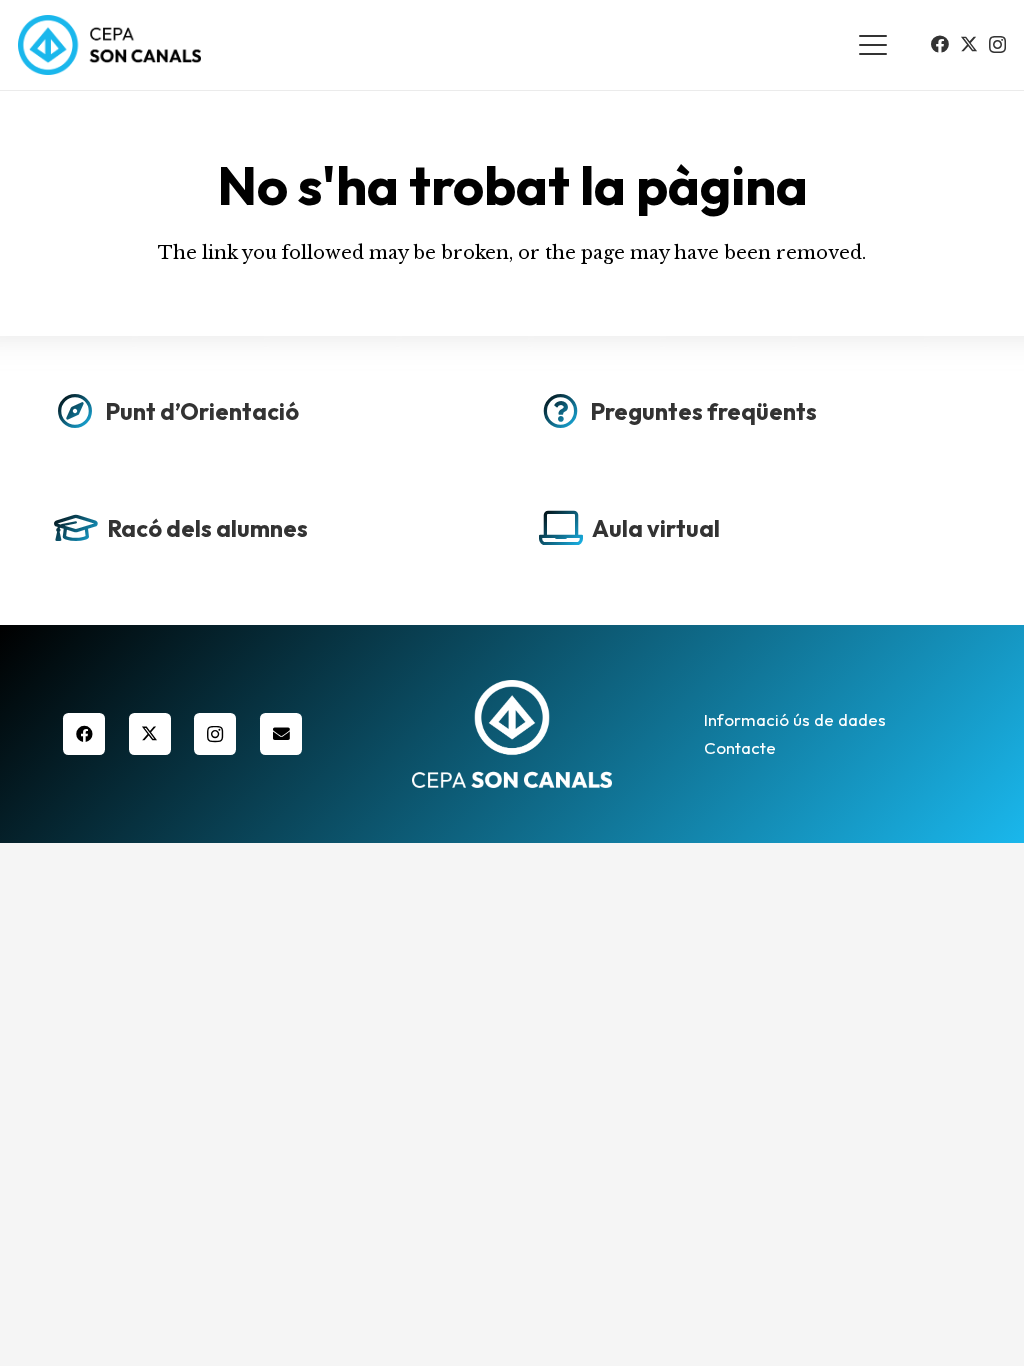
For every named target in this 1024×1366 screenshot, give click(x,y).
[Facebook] (940, 44)
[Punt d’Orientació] (269, 417)
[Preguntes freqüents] (754, 417)
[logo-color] (109, 45)
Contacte (740, 747)
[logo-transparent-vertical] (511, 733)
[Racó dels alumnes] (269, 534)
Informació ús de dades (795, 719)
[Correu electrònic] (281, 734)
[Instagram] (997, 45)
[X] (969, 44)
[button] (873, 45)
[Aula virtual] (754, 534)
